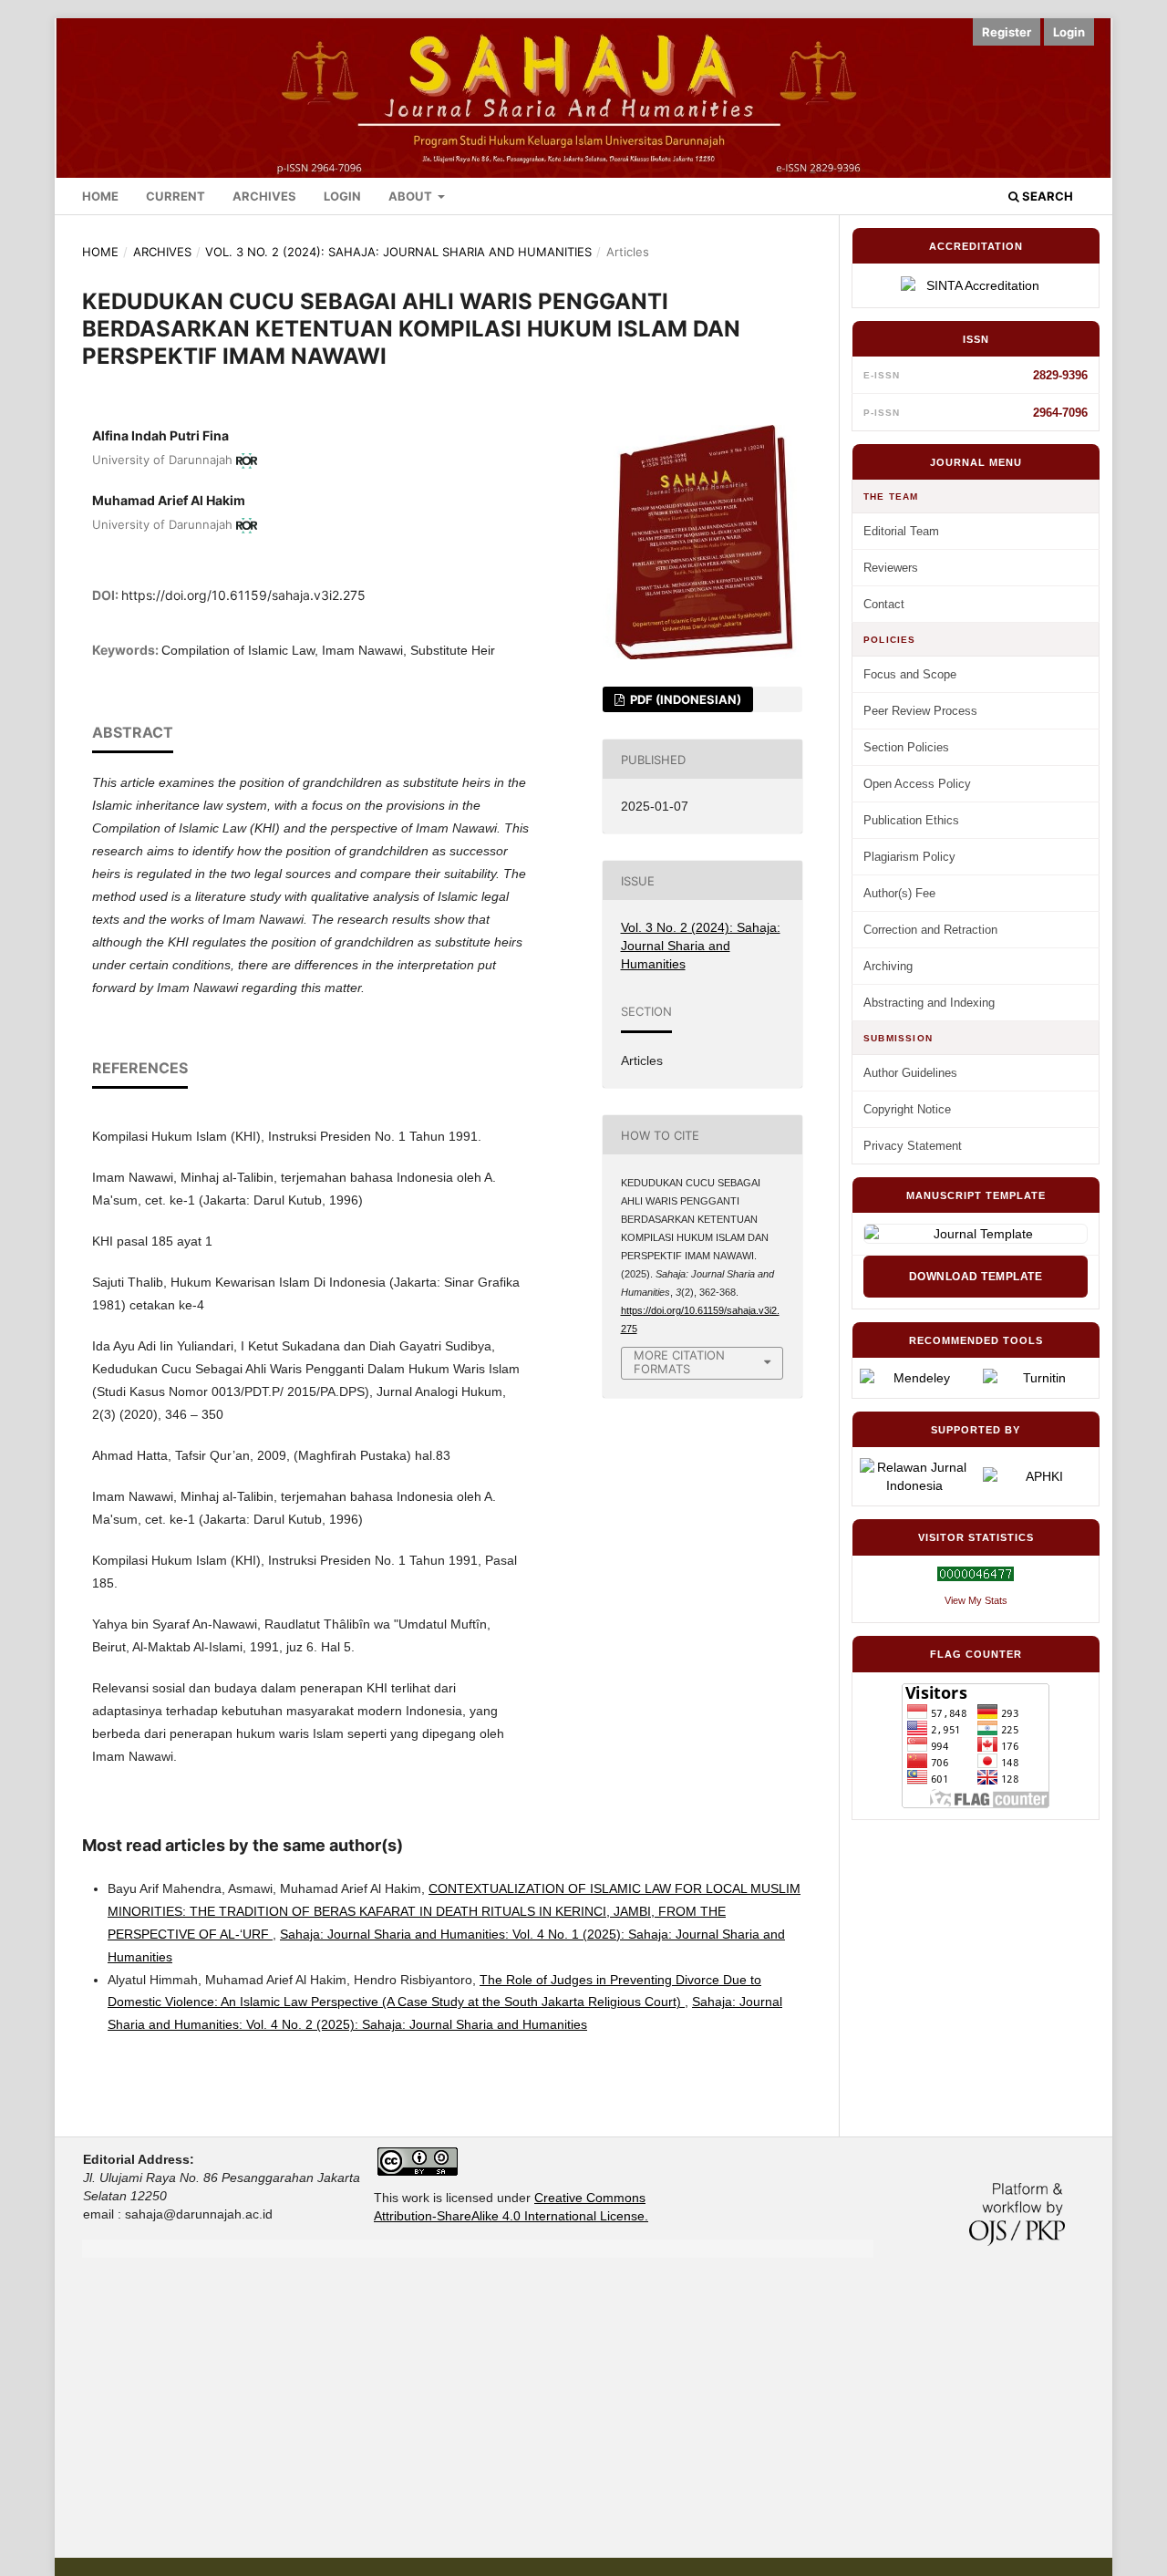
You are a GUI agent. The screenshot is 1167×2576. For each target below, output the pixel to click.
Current (176, 196)
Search (1046, 196)
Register (1007, 32)
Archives (264, 196)
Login (342, 196)
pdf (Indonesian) (684, 699)
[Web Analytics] (976, 1574)
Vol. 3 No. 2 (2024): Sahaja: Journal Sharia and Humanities (398, 252)
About (412, 196)
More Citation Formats (679, 1362)
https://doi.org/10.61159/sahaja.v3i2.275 (243, 595)
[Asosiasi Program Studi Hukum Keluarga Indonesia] (1037, 1476)
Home (100, 196)
